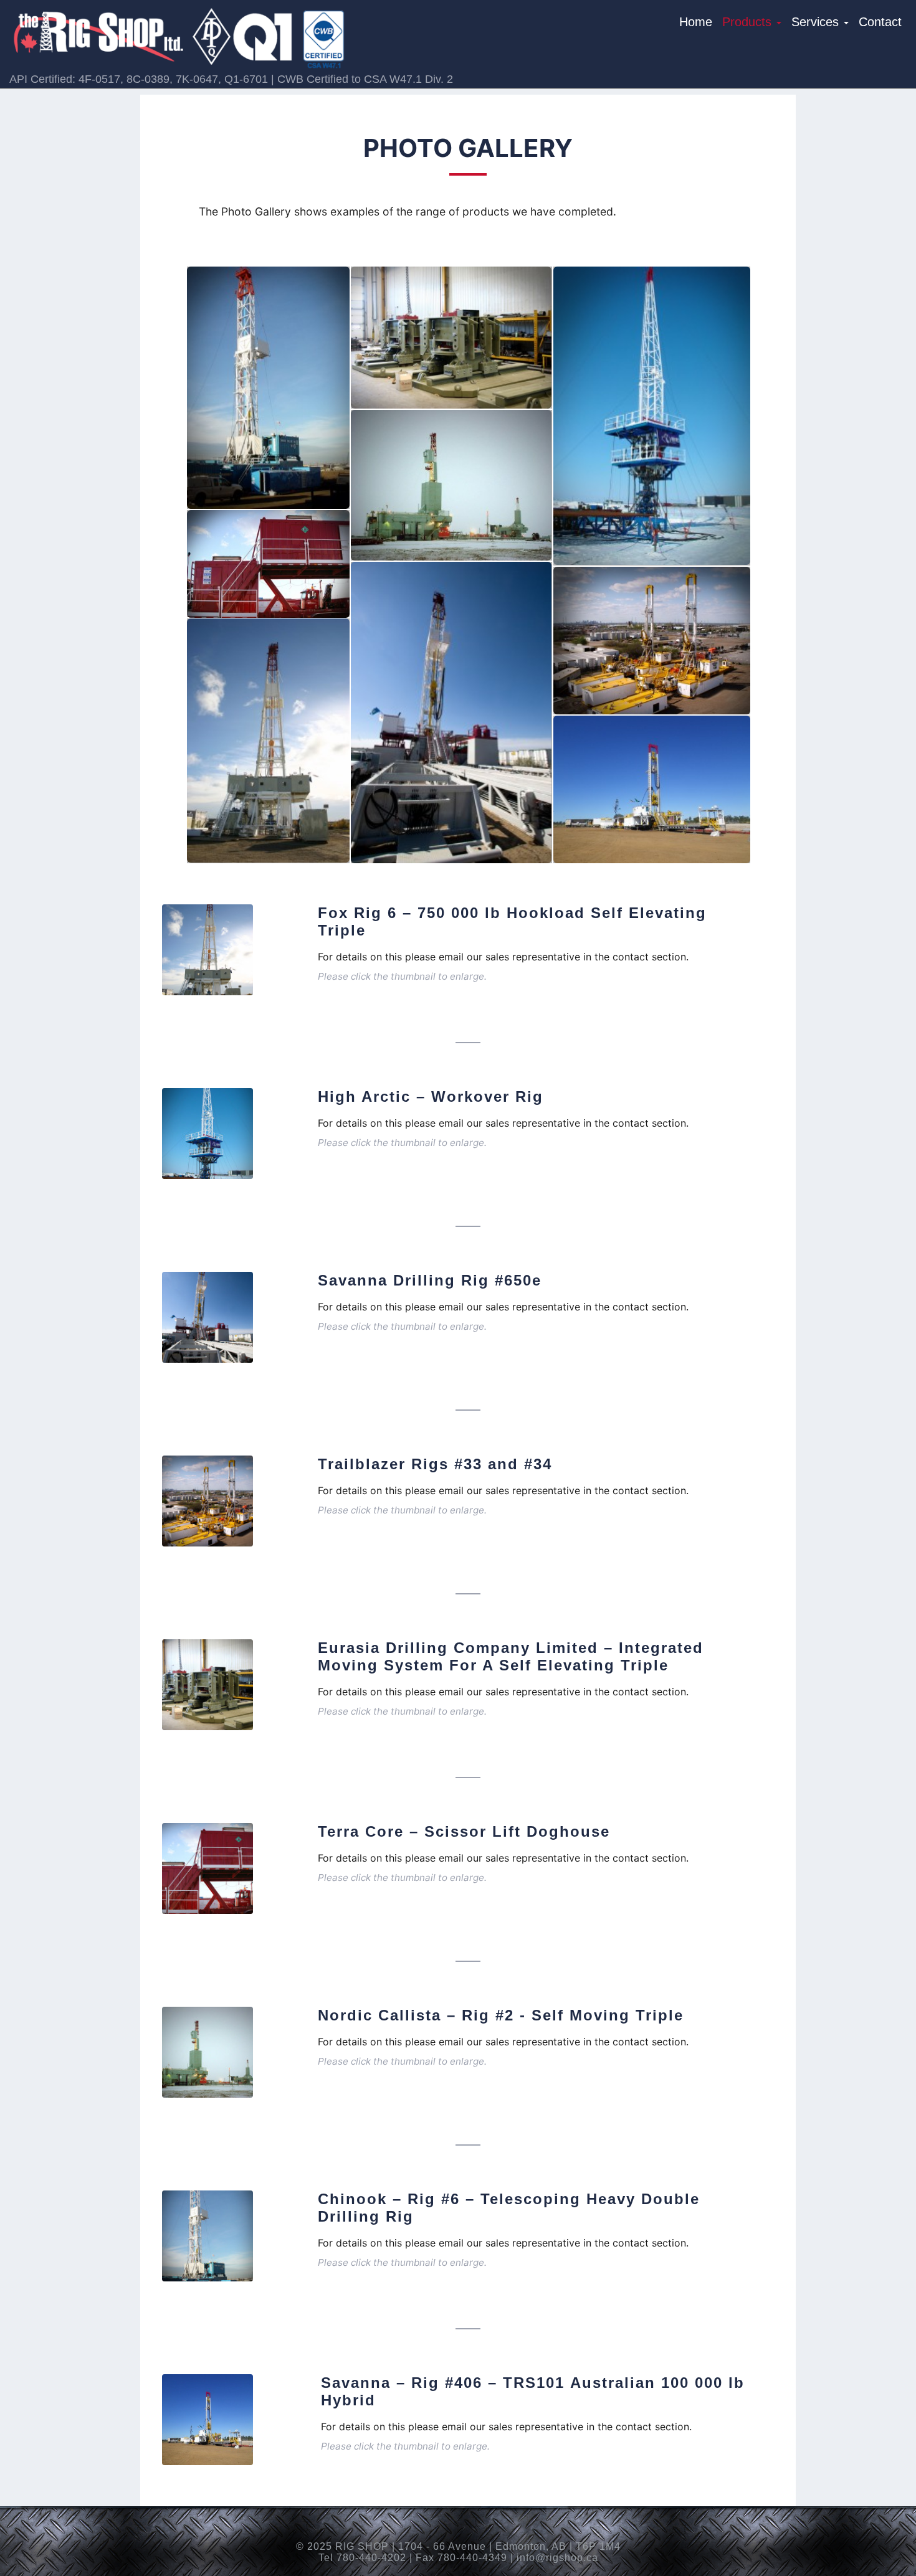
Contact (880, 22)
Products (749, 22)
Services (817, 22)
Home (696, 22)
